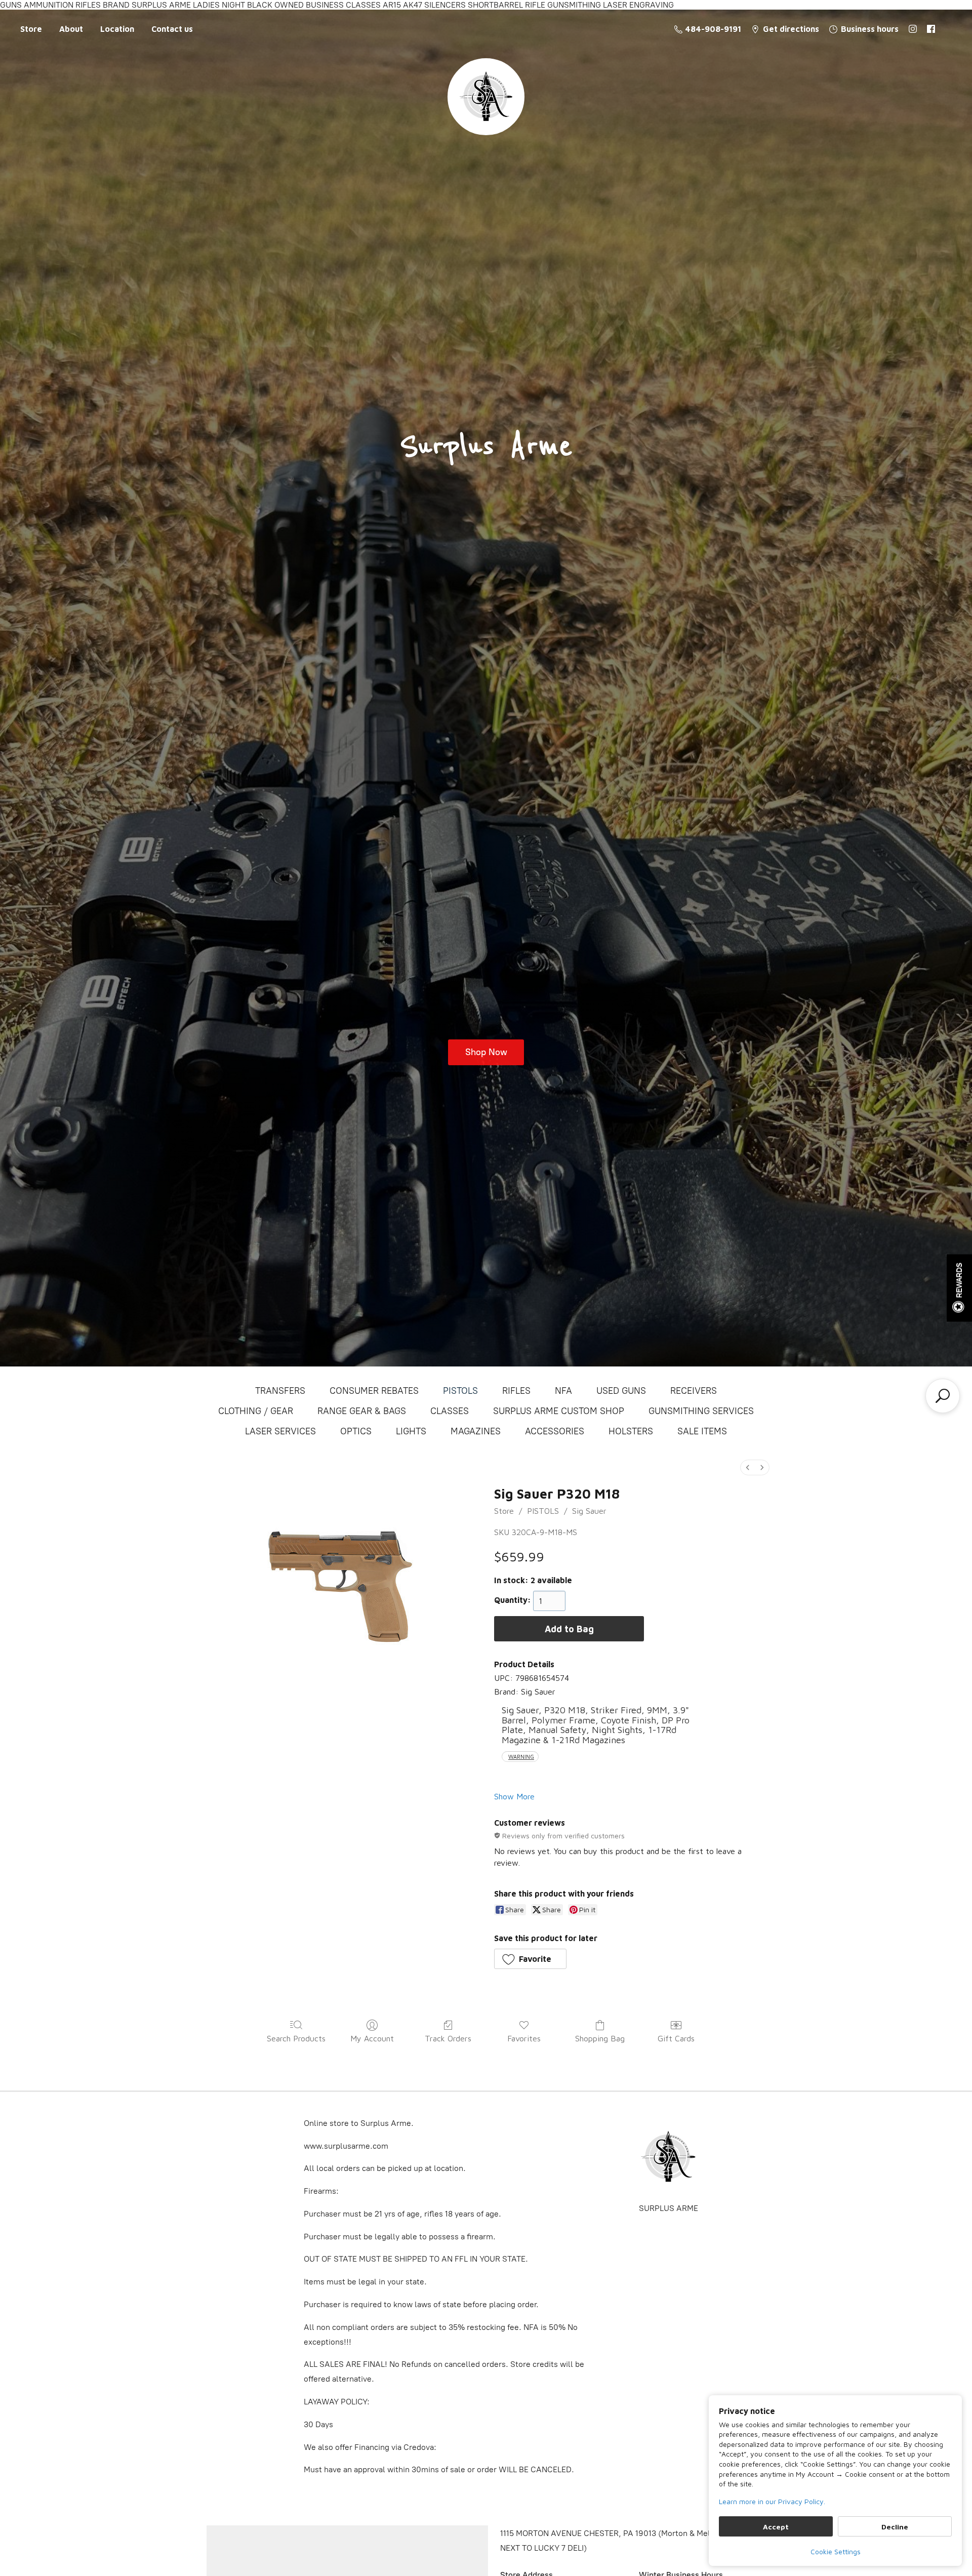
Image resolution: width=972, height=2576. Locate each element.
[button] (530, 1959)
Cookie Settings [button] (836, 2551)
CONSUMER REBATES (374, 1391)
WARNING (521, 1757)
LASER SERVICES (280, 1431)
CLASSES (450, 1411)
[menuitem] (748, 1467)
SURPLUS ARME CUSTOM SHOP (559, 1411)
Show (959, 1288)
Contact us (172, 29)
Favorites (524, 2038)
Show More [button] (514, 1796)
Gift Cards (676, 2038)
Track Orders (448, 2038)
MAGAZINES (476, 1431)
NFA (563, 1391)
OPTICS (356, 1431)
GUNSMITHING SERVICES (701, 1411)
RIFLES (516, 1391)
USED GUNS (621, 1391)
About (71, 29)
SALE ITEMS (702, 1431)
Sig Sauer (589, 1511)
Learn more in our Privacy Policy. (772, 2501)
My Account (372, 2038)
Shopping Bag (600, 2038)
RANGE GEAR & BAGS (362, 1411)
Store (31, 29)
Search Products (296, 2038)
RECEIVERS (694, 1391)
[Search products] (943, 1396)
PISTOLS (460, 1391)
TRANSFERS (280, 1391)
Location (117, 29)
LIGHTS (411, 1431)
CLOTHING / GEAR (256, 1411)
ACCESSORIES (555, 1431)
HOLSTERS (631, 1431)
